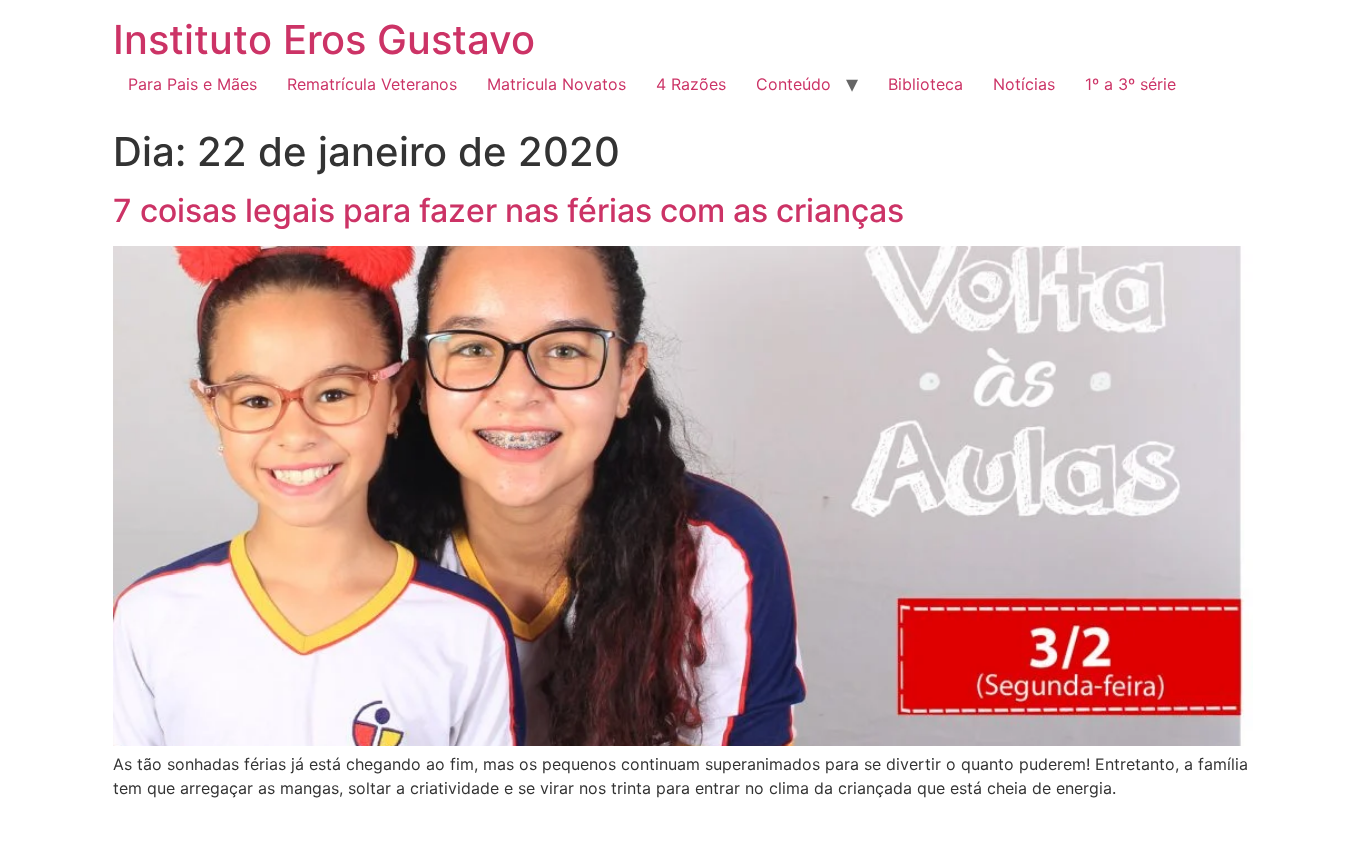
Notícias (1024, 84)
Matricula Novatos (556, 84)
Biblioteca (925, 84)
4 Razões (691, 84)
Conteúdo (793, 84)
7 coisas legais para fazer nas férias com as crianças (508, 210)
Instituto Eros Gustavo (324, 39)
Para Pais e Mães (192, 84)
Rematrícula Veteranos (372, 84)
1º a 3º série (1130, 84)
